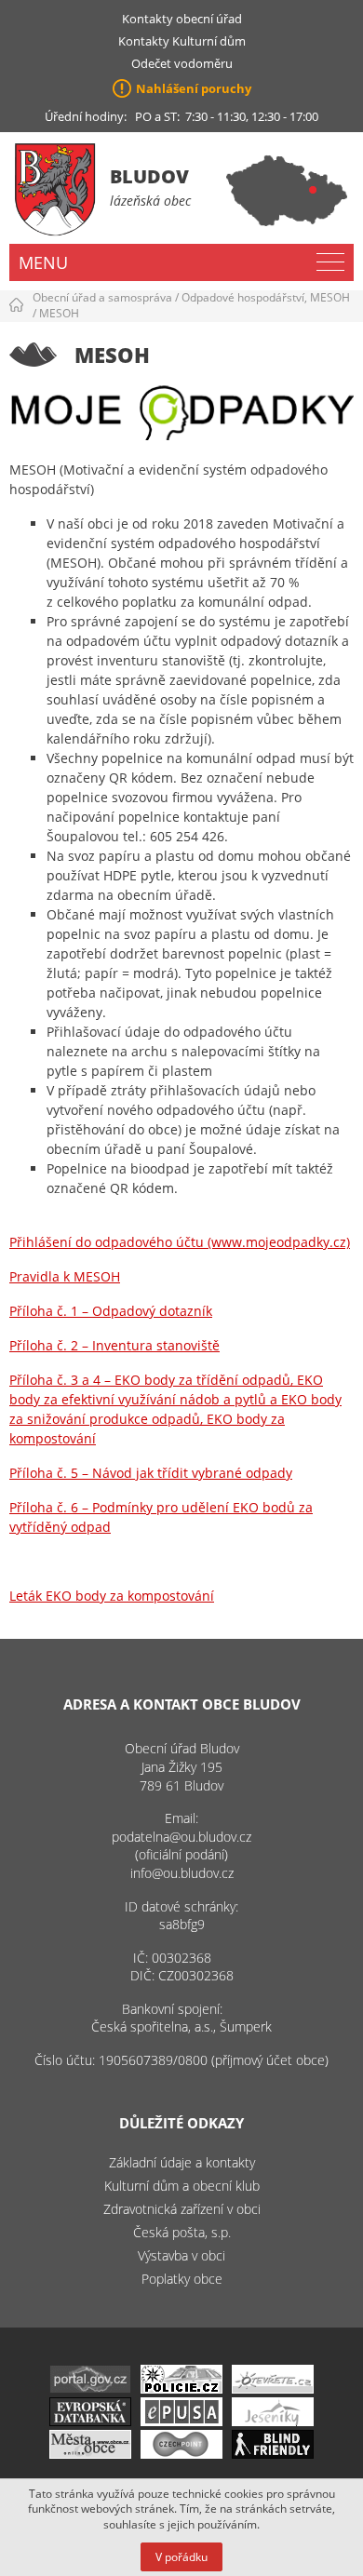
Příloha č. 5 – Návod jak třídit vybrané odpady (151, 1473)
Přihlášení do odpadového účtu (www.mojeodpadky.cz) (180, 1242)
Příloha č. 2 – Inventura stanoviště (114, 1345)
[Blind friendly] (273, 2454)
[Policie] (181, 2388)
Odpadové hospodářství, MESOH (266, 297)
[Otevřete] (273, 2388)
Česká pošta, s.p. (182, 2232)
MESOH (59, 313)
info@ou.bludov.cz (182, 1873)
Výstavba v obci (181, 2255)
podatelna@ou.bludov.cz (181, 1837)
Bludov (149, 176)
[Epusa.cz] (181, 2421)
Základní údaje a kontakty (182, 2162)
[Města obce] (90, 2454)
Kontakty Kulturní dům (182, 41)
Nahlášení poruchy (194, 88)
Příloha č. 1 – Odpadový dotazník (111, 1311)
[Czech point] (181, 2454)
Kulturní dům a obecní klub (182, 2186)
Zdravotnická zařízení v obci (182, 2209)
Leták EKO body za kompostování (112, 1596)
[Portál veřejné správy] (90, 2388)
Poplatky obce (182, 2279)
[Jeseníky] (273, 2421)
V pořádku (181, 2557)
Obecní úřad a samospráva (102, 297)
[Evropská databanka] (90, 2421)
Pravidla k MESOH (65, 1276)
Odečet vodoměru (182, 63)
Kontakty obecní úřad (182, 19)
